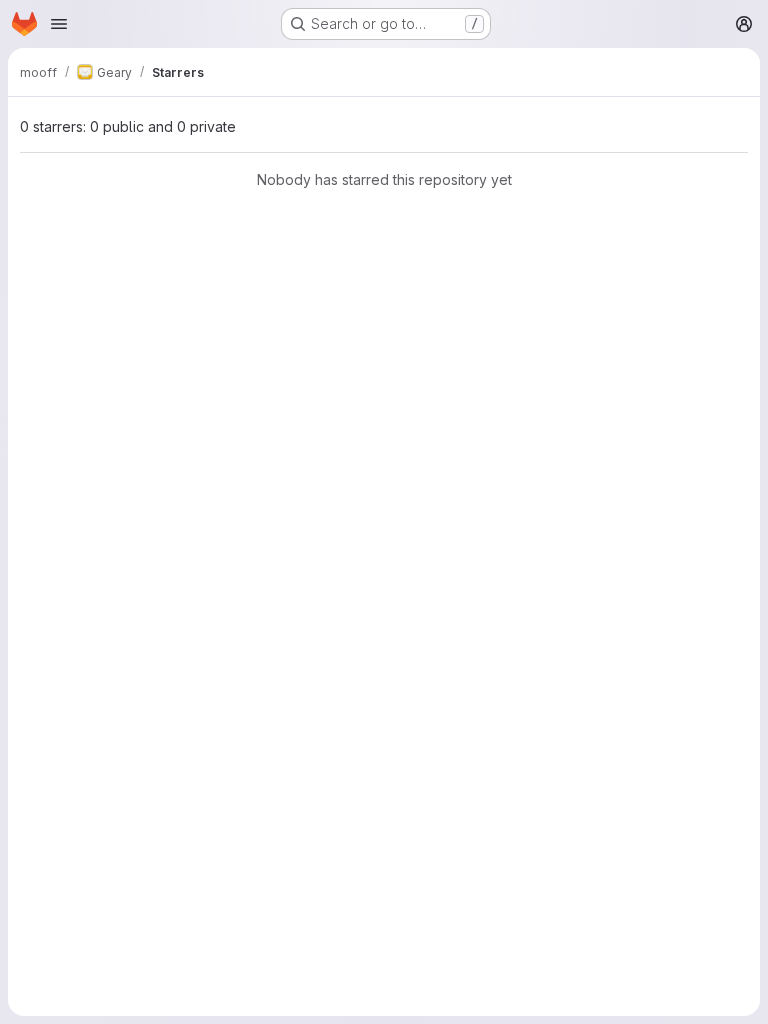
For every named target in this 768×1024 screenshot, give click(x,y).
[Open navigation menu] (59, 24)
